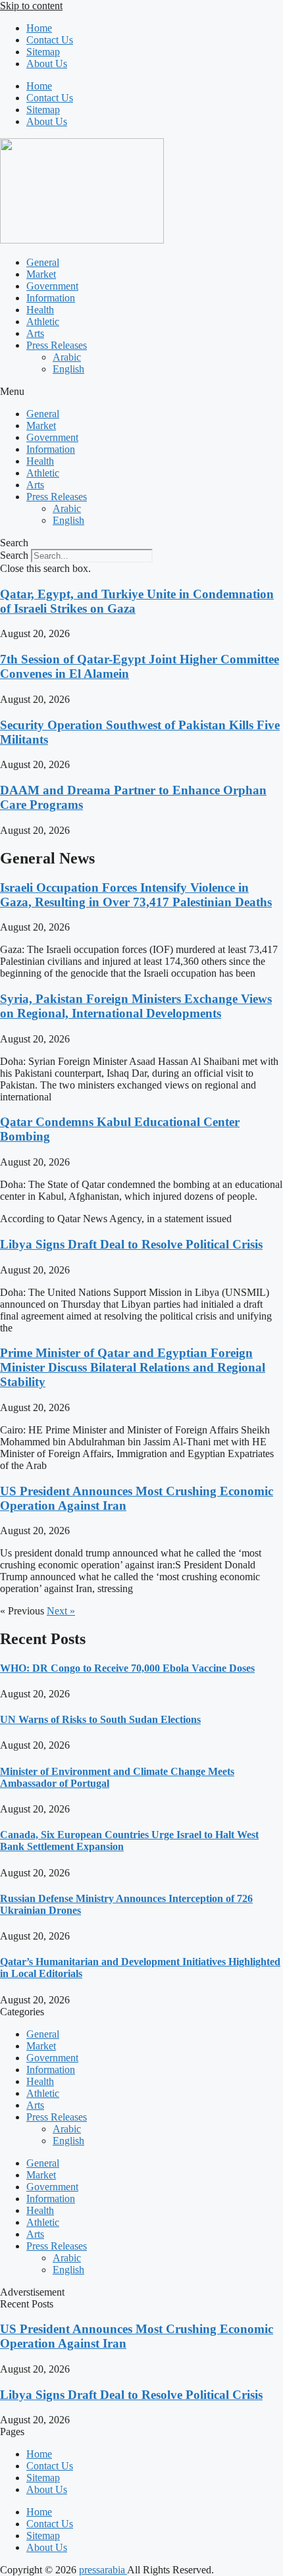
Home (39, 28)
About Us (47, 64)
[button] (141, 392)
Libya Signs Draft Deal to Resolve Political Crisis (131, 1244)
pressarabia (103, 2570)
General (43, 262)
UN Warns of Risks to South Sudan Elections (100, 1719)
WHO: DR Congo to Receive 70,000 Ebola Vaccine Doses (127, 1668)
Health (40, 310)
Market (41, 274)
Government (52, 286)
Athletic (43, 322)
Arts (35, 333)
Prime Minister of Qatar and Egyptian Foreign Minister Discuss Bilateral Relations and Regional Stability (133, 1367)
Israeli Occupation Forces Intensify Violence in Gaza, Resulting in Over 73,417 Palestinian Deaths (136, 895)
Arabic (67, 357)
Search (14, 555)
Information (51, 298)
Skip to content (31, 6)
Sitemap (43, 52)
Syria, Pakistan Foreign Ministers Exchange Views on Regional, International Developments (136, 1006)
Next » (61, 1611)
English (68, 369)
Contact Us (50, 40)
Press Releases (57, 345)
